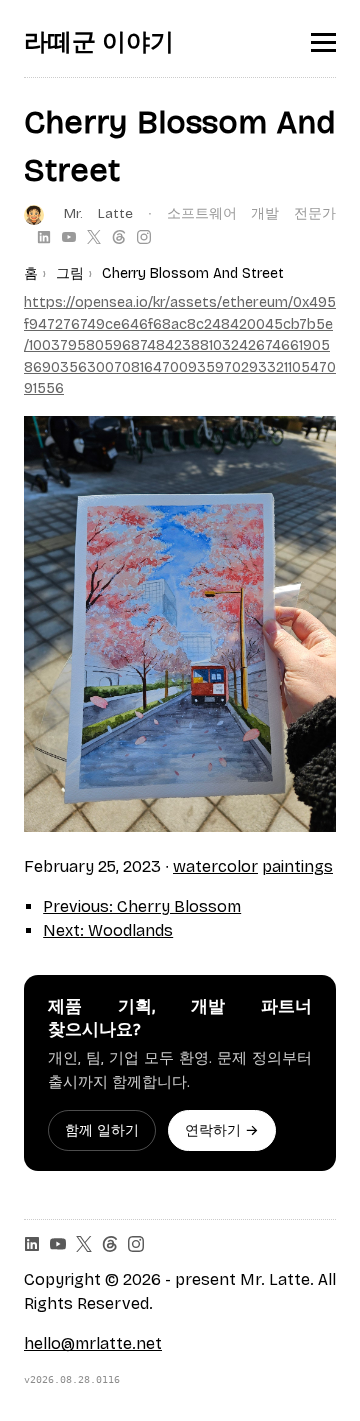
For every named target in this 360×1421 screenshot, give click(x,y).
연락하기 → (222, 1130)
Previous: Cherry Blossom (142, 906)
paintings (297, 866)
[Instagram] (144, 237)
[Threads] (119, 237)
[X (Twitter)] (94, 237)
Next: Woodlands (108, 930)
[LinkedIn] (44, 237)
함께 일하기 (102, 1130)
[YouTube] (69, 237)
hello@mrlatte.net (93, 1343)
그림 (70, 273)
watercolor (215, 866)
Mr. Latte (98, 213)
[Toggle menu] (323, 42)
